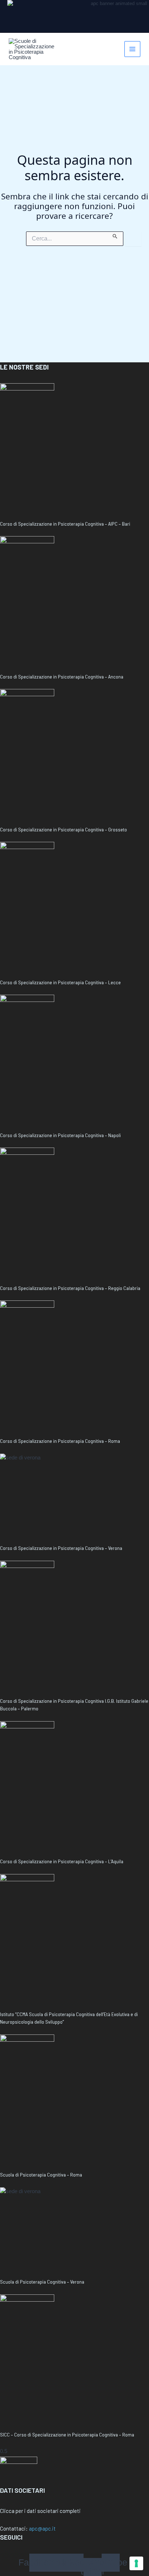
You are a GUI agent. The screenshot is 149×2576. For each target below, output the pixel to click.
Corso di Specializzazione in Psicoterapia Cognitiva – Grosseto (63, 829)
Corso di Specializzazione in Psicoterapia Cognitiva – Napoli (60, 1135)
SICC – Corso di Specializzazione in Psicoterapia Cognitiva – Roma (67, 2434)
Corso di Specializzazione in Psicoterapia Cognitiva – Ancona (62, 677)
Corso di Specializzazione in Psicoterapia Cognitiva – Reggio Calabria (70, 1288)
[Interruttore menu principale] (133, 49)
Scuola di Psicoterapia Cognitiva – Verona (42, 2282)
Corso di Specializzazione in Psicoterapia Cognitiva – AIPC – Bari (65, 524)
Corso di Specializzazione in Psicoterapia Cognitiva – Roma (60, 1441)
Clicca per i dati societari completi (40, 2511)
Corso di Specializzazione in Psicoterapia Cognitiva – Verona (61, 1548)
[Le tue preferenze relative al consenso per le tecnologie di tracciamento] (136, 2563)
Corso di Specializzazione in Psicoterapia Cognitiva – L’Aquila (62, 1861)
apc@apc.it (42, 2528)
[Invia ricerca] (115, 235)
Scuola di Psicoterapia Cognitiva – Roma (41, 2175)
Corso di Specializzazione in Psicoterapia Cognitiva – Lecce (60, 982)
